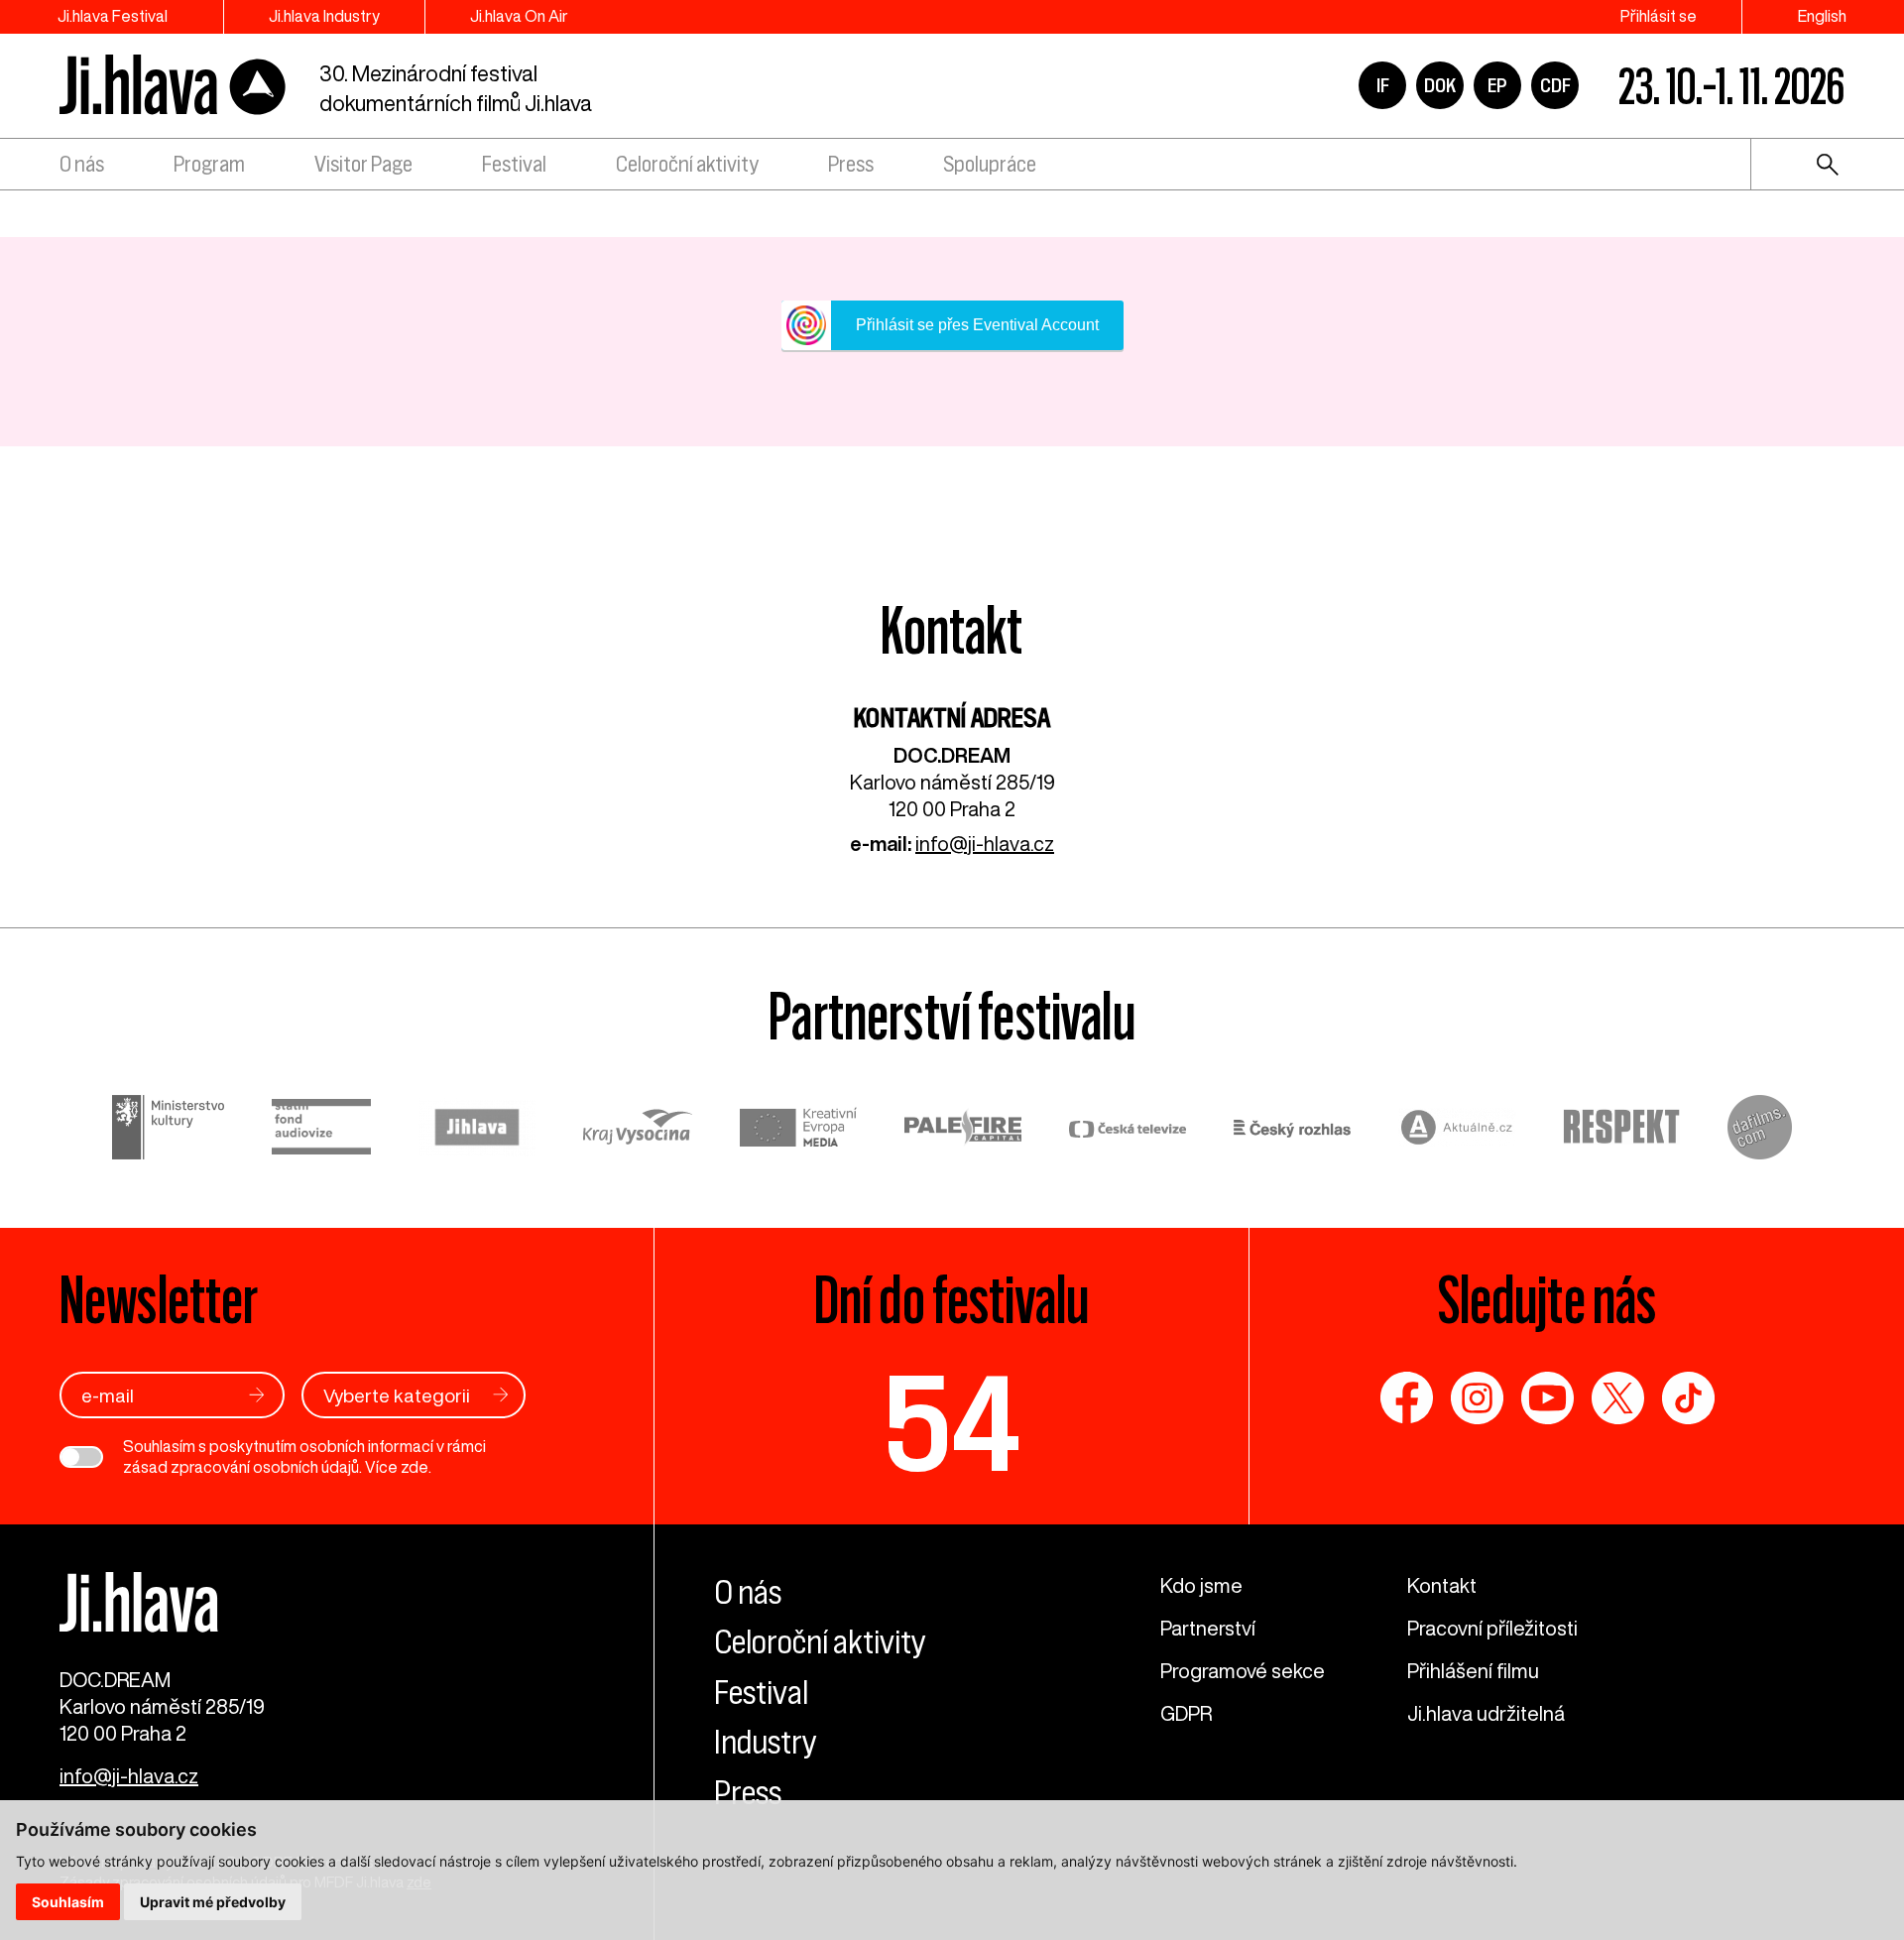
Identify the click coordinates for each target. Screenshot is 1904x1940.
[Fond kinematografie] (321, 1130)
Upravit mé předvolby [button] (213, 1902)
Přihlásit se (1659, 16)
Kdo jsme (1201, 1585)
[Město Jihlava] (477, 1130)
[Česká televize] (1128, 1130)
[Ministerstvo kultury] (168, 1130)
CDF (1555, 85)
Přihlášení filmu (1473, 1671)
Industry (766, 1742)
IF (1383, 85)
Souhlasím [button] (68, 1902)
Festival (514, 164)
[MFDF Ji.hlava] (174, 86)
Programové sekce (1243, 1671)
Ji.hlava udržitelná (1486, 1713)
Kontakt (1442, 1585)
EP (1497, 85)
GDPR (1186, 1713)
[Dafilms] (1760, 1130)
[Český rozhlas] (1292, 1130)
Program (209, 164)
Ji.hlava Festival (113, 16)
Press (851, 164)
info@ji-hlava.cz (985, 844)
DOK (1440, 85)
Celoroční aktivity (687, 164)
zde (415, 1467)
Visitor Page (363, 164)
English (1822, 16)
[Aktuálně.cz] (1457, 1130)
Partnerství (1208, 1628)
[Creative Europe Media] (798, 1130)
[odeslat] (257, 1395)
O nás (82, 164)
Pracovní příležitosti (1492, 1628)
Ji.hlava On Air (519, 16)
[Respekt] (1621, 1130)
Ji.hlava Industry (324, 16)
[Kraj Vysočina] (638, 1130)
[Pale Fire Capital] (963, 1130)
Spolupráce (990, 164)
